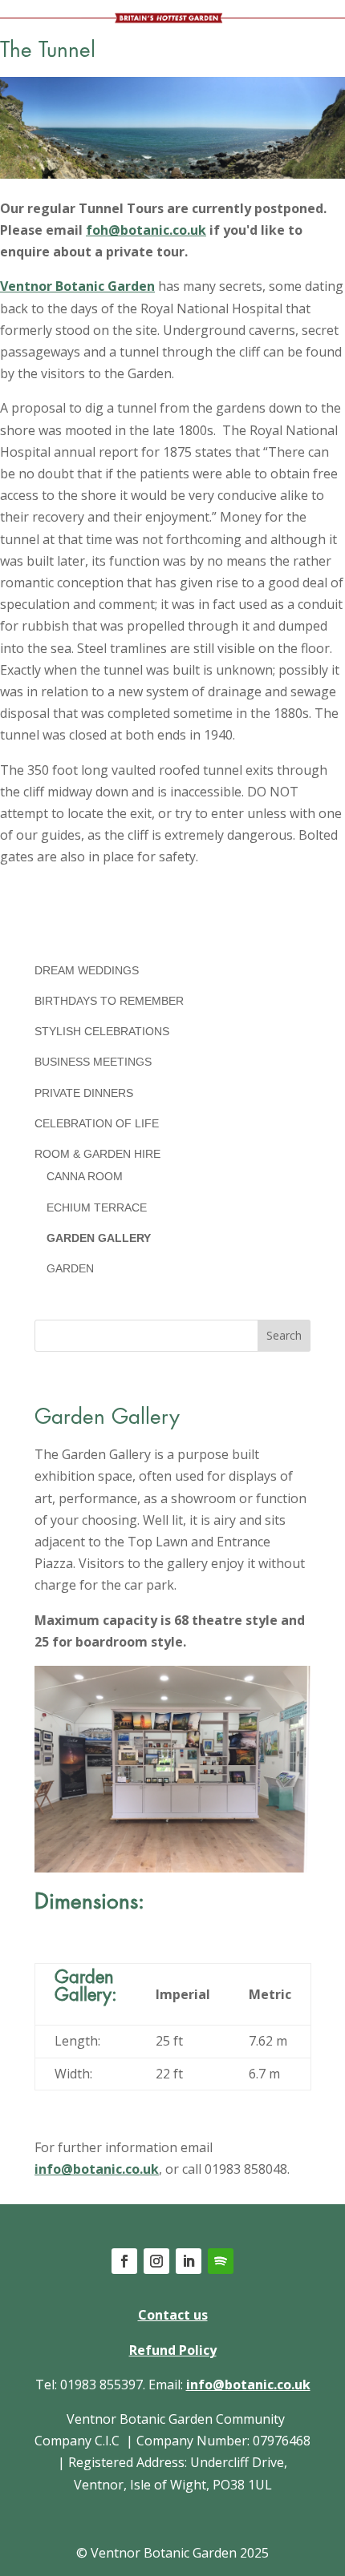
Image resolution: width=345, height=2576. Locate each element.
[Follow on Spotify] (221, 2261)
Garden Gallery (99, 1238)
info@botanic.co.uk (97, 2169)
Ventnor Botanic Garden (77, 286)
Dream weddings (87, 970)
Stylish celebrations (102, 1031)
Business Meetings (93, 1062)
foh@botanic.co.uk (146, 230)
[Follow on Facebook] (124, 2261)
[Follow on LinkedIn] (189, 2261)
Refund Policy (173, 2350)
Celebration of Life (97, 1123)
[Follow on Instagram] (156, 2261)
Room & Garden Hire (97, 1154)
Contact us (173, 2315)
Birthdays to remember (109, 1001)
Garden (70, 1268)
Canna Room (85, 1176)
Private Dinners (84, 1093)
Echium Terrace (97, 1207)
